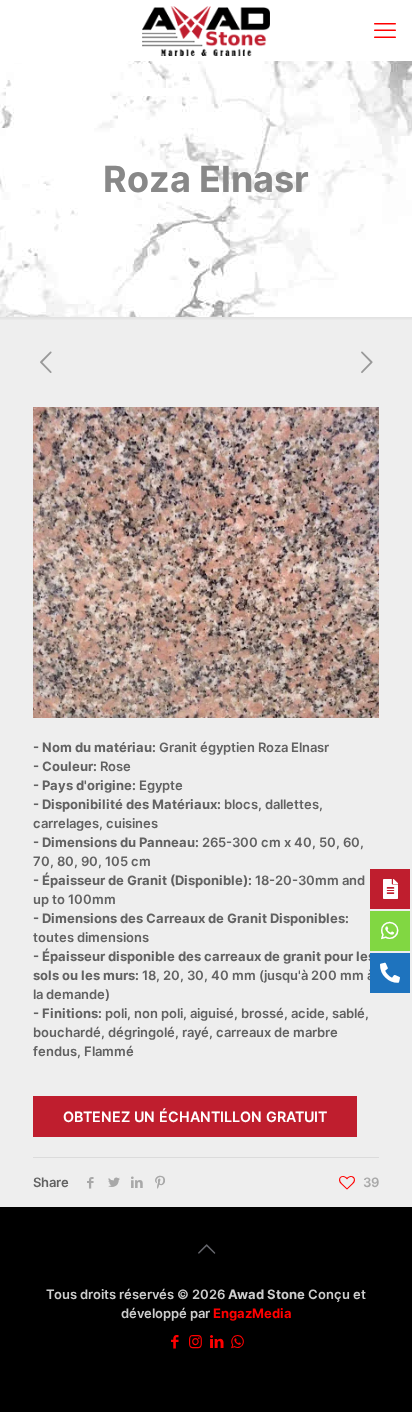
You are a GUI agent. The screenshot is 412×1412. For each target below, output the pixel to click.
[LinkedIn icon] (216, 1341)
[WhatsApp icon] (237, 1341)
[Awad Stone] (206, 30)
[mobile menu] (385, 30)
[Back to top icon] (206, 1249)
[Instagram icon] (195, 1341)
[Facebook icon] (174, 1341)
